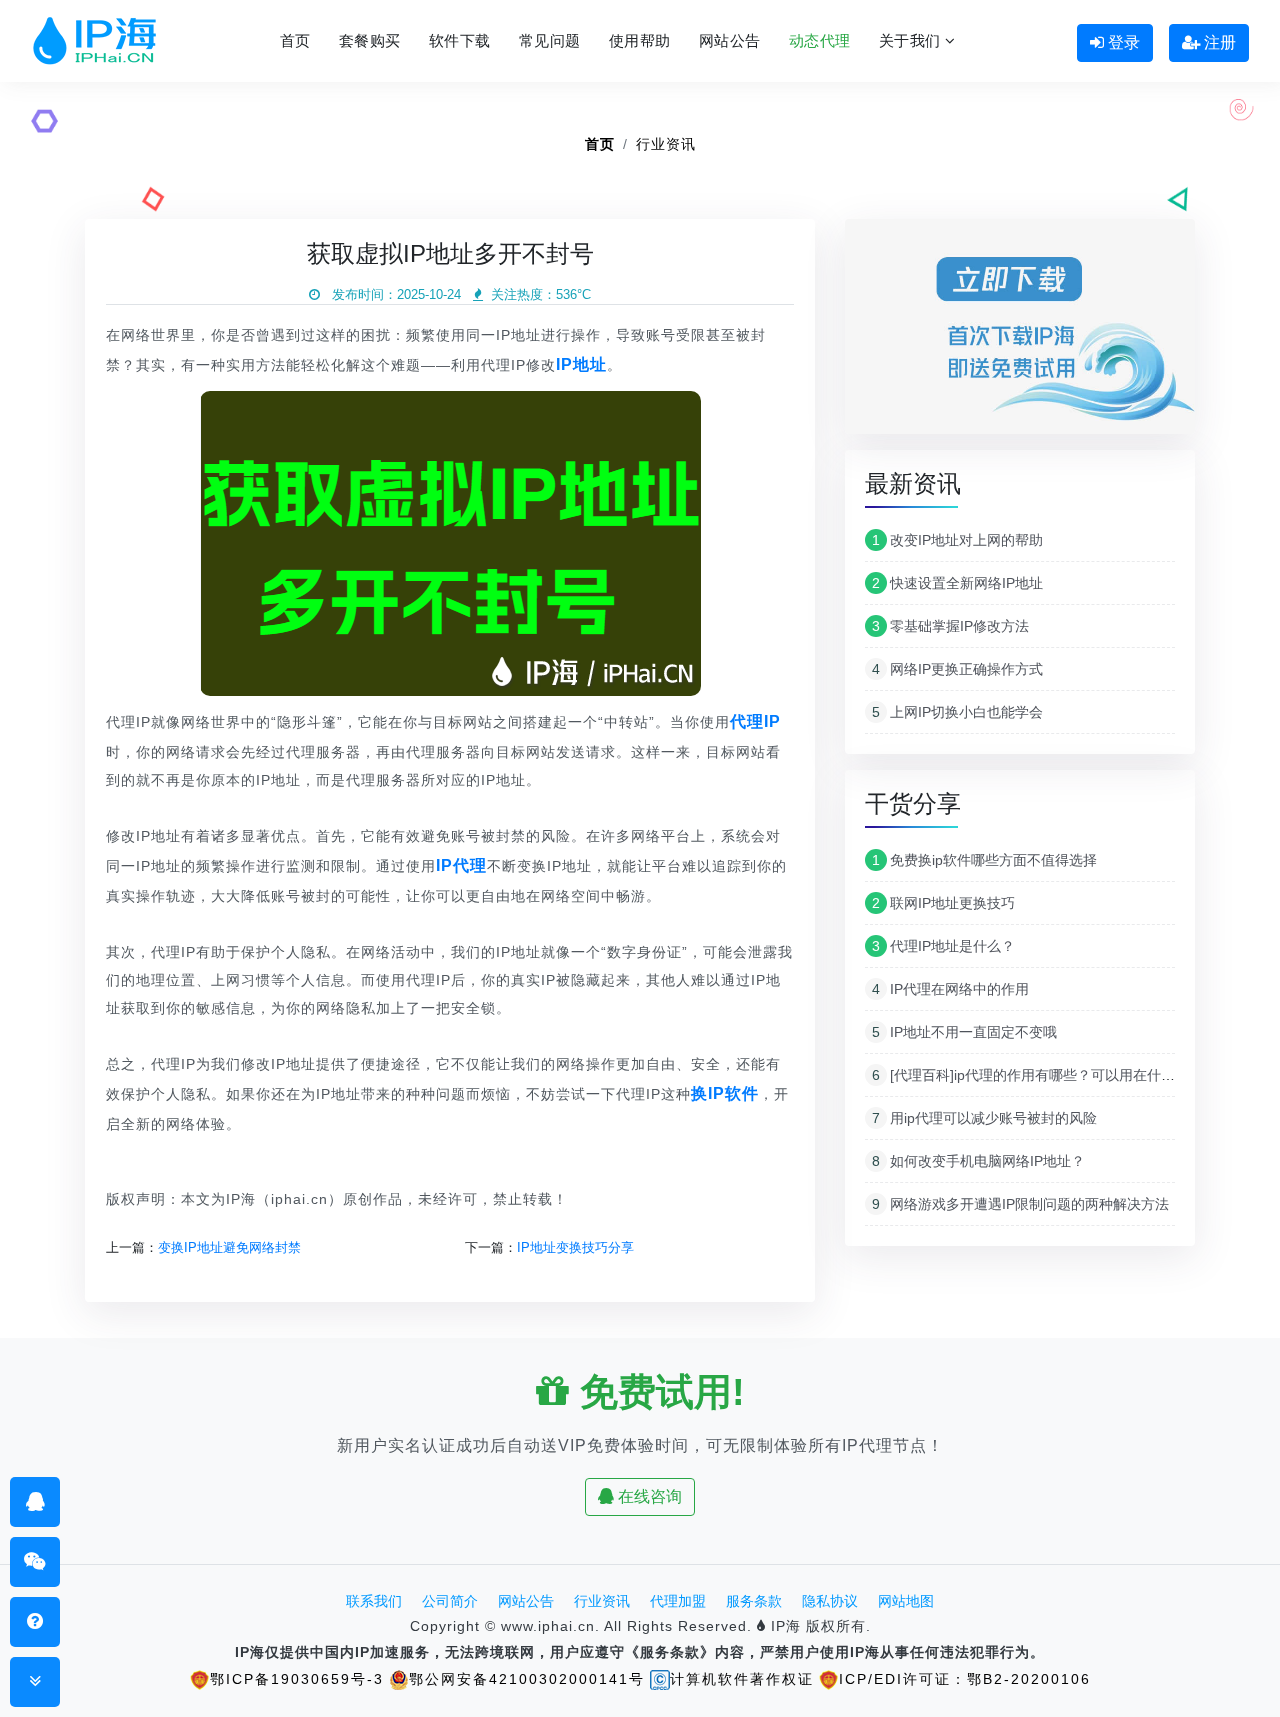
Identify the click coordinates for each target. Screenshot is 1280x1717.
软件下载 (460, 40)
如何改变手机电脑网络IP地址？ (978, 1161)
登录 (1122, 42)
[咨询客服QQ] (35, 1501)
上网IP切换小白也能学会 (957, 712)
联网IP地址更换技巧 (943, 903)
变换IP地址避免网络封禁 (229, 1247)
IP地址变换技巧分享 (575, 1247)
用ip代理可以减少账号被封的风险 (984, 1118)
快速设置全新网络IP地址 (957, 583)
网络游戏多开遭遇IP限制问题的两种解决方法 (1020, 1204)
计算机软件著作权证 (742, 1679)
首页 (295, 40)
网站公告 (730, 40)
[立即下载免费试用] (1020, 333)
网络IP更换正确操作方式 (957, 669)
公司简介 (450, 1601)
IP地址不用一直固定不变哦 (964, 1032)
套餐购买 (370, 40)
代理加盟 (678, 1601)
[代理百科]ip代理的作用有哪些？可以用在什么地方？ (1044, 1075)
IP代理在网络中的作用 (950, 989)
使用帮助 (640, 40)
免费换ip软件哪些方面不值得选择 (984, 860)
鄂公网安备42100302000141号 (527, 1679)
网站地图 (906, 1601)
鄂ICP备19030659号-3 (297, 1679)
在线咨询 (648, 1496)
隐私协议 (830, 1601)
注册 (1218, 42)
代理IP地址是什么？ (943, 946)
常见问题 (550, 40)
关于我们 (912, 40)
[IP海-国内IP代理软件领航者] (94, 41)
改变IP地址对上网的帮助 (957, 540)
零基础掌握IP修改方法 (950, 626)
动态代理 (820, 40)
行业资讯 (666, 144)
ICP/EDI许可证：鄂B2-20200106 (965, 1679)
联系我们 (374, 1601)
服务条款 (754, 1601)
